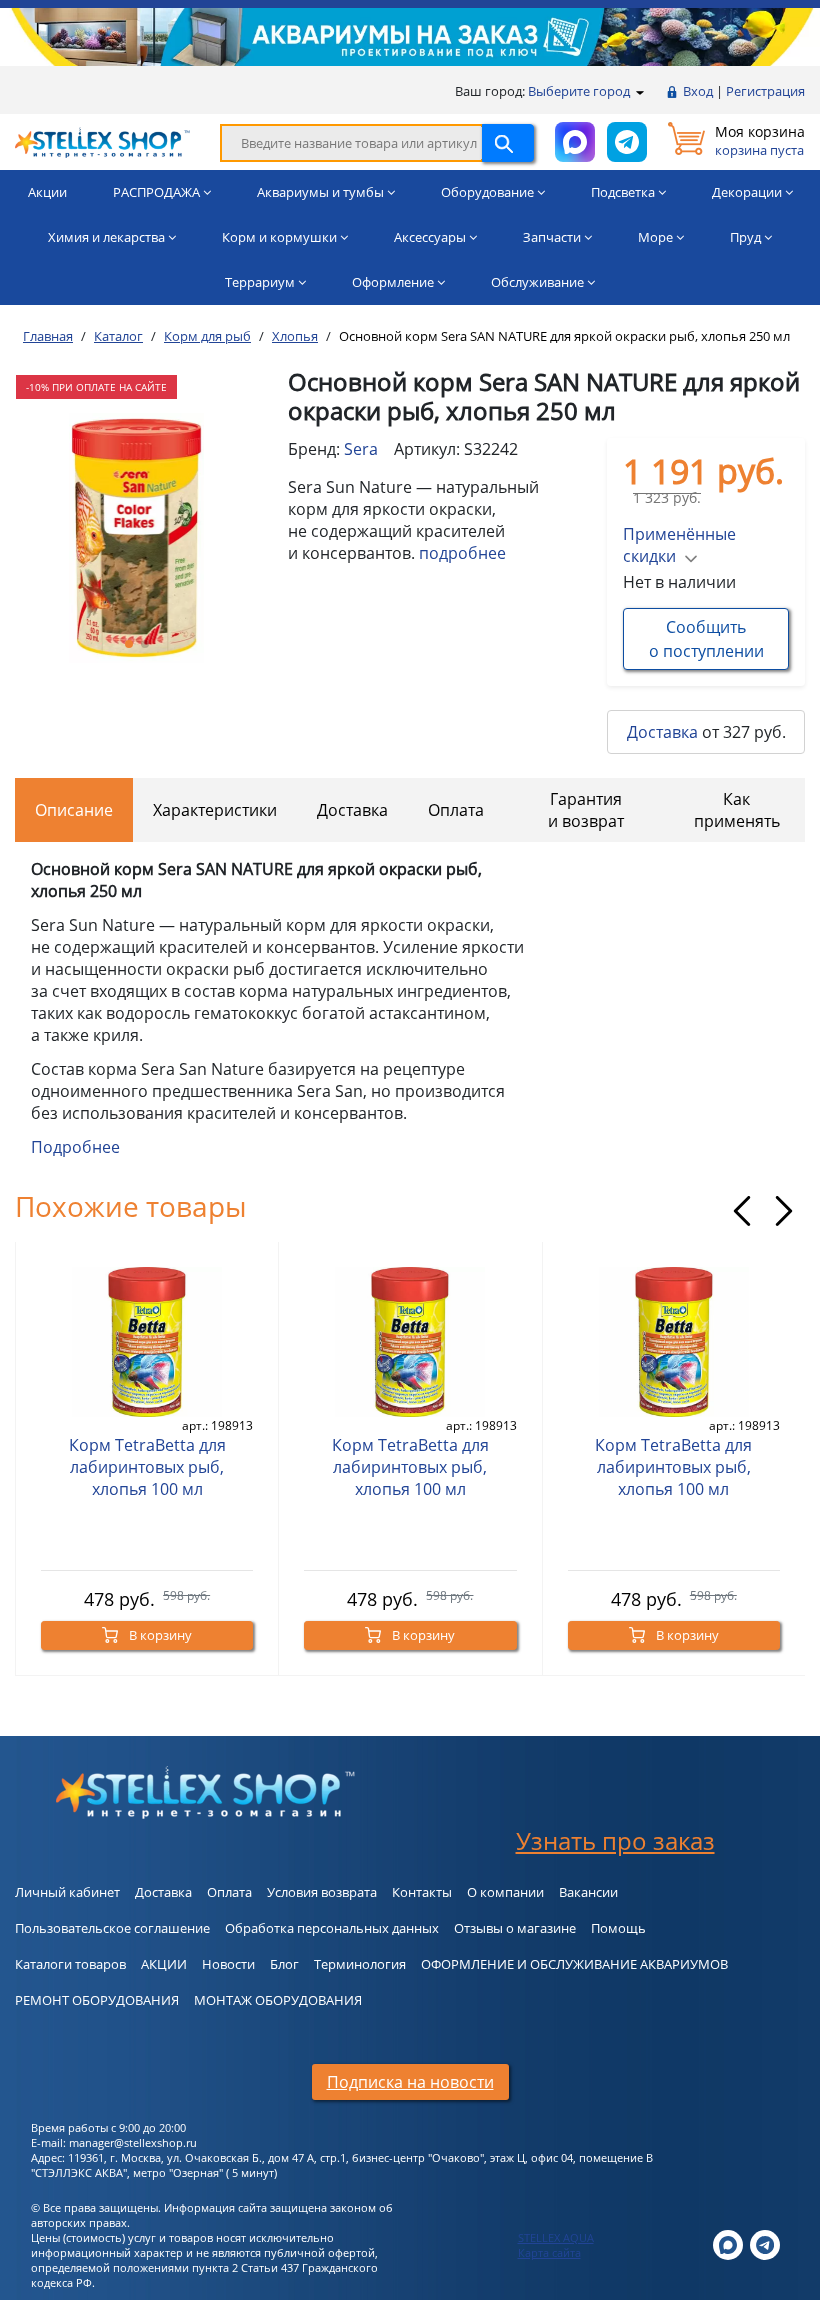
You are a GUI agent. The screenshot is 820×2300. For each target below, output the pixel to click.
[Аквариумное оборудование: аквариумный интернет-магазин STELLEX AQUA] (102, 141)
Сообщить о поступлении (706, 639)
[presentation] (742, 1211)
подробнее (462, 553)
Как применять (737, 810)
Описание (74, 810)
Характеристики (215, 810)
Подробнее (75, 1147)
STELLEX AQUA (556, 2237)
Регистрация (765, 91)
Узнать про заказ (615, 1840)
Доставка (662, 732)
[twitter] (728, 2243)
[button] (129, 644)
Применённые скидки (679, 545)
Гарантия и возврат (586, 810)
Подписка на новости (410, 2082)
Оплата (456, 810)
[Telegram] (765, 2243)
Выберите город (580, 91)
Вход (698, 91)
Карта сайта (549, 2252)
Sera (361, 449)
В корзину (159, 1635)
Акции (47, 192)
